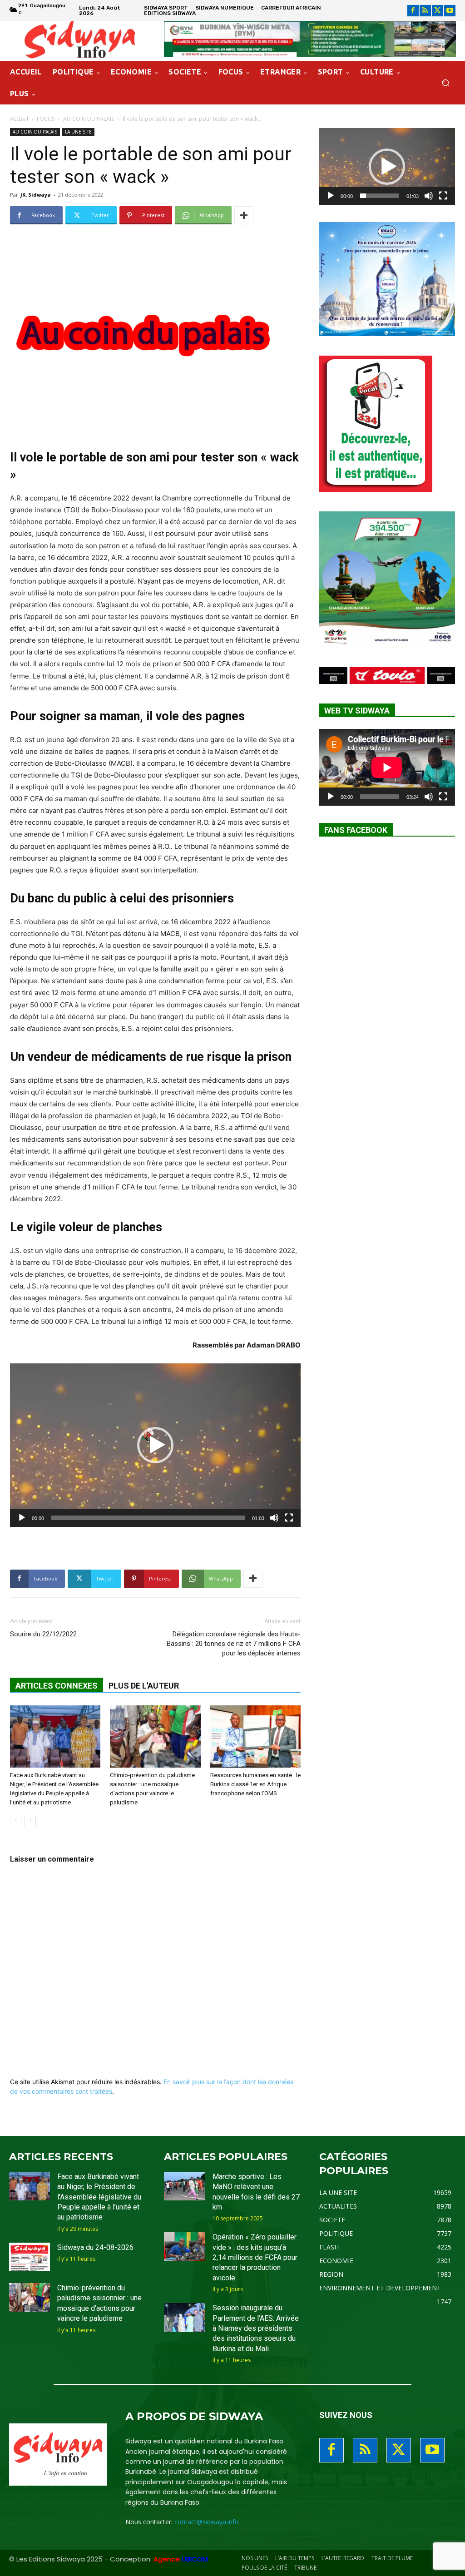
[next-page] (30, 1821)
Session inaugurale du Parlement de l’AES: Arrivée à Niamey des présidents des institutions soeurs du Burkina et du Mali (256, 2328)
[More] (244, 215)
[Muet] (274, 1518)
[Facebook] (413, 11)
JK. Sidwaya (36, 195)
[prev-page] (16, 1821)
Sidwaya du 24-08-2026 (95, 2247)
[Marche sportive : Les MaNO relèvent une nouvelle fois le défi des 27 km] (184, 2186)
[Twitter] (438, 11)
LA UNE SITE (78, 132)
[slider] (148, 1518)
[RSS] (425, 11)
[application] (155, 1445)
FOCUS (46, 119)
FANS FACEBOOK (356, 830)
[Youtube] (450, 11)
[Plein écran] (289, 1518)
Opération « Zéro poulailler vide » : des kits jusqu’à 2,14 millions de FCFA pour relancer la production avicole (255, 2257)
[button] (445, 83)
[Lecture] (22, 1518)
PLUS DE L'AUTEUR (144, 1686)
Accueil (19, 119)
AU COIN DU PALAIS (89, 119)
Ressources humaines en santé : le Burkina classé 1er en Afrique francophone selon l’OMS (255, 1784)
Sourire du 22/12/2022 (43, 1634)
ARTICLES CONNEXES (57, 1686)
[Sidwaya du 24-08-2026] (30, 2257)
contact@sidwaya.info (207, 2522)
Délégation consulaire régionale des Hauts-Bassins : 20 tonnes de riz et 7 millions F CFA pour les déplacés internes (234, 1644)
